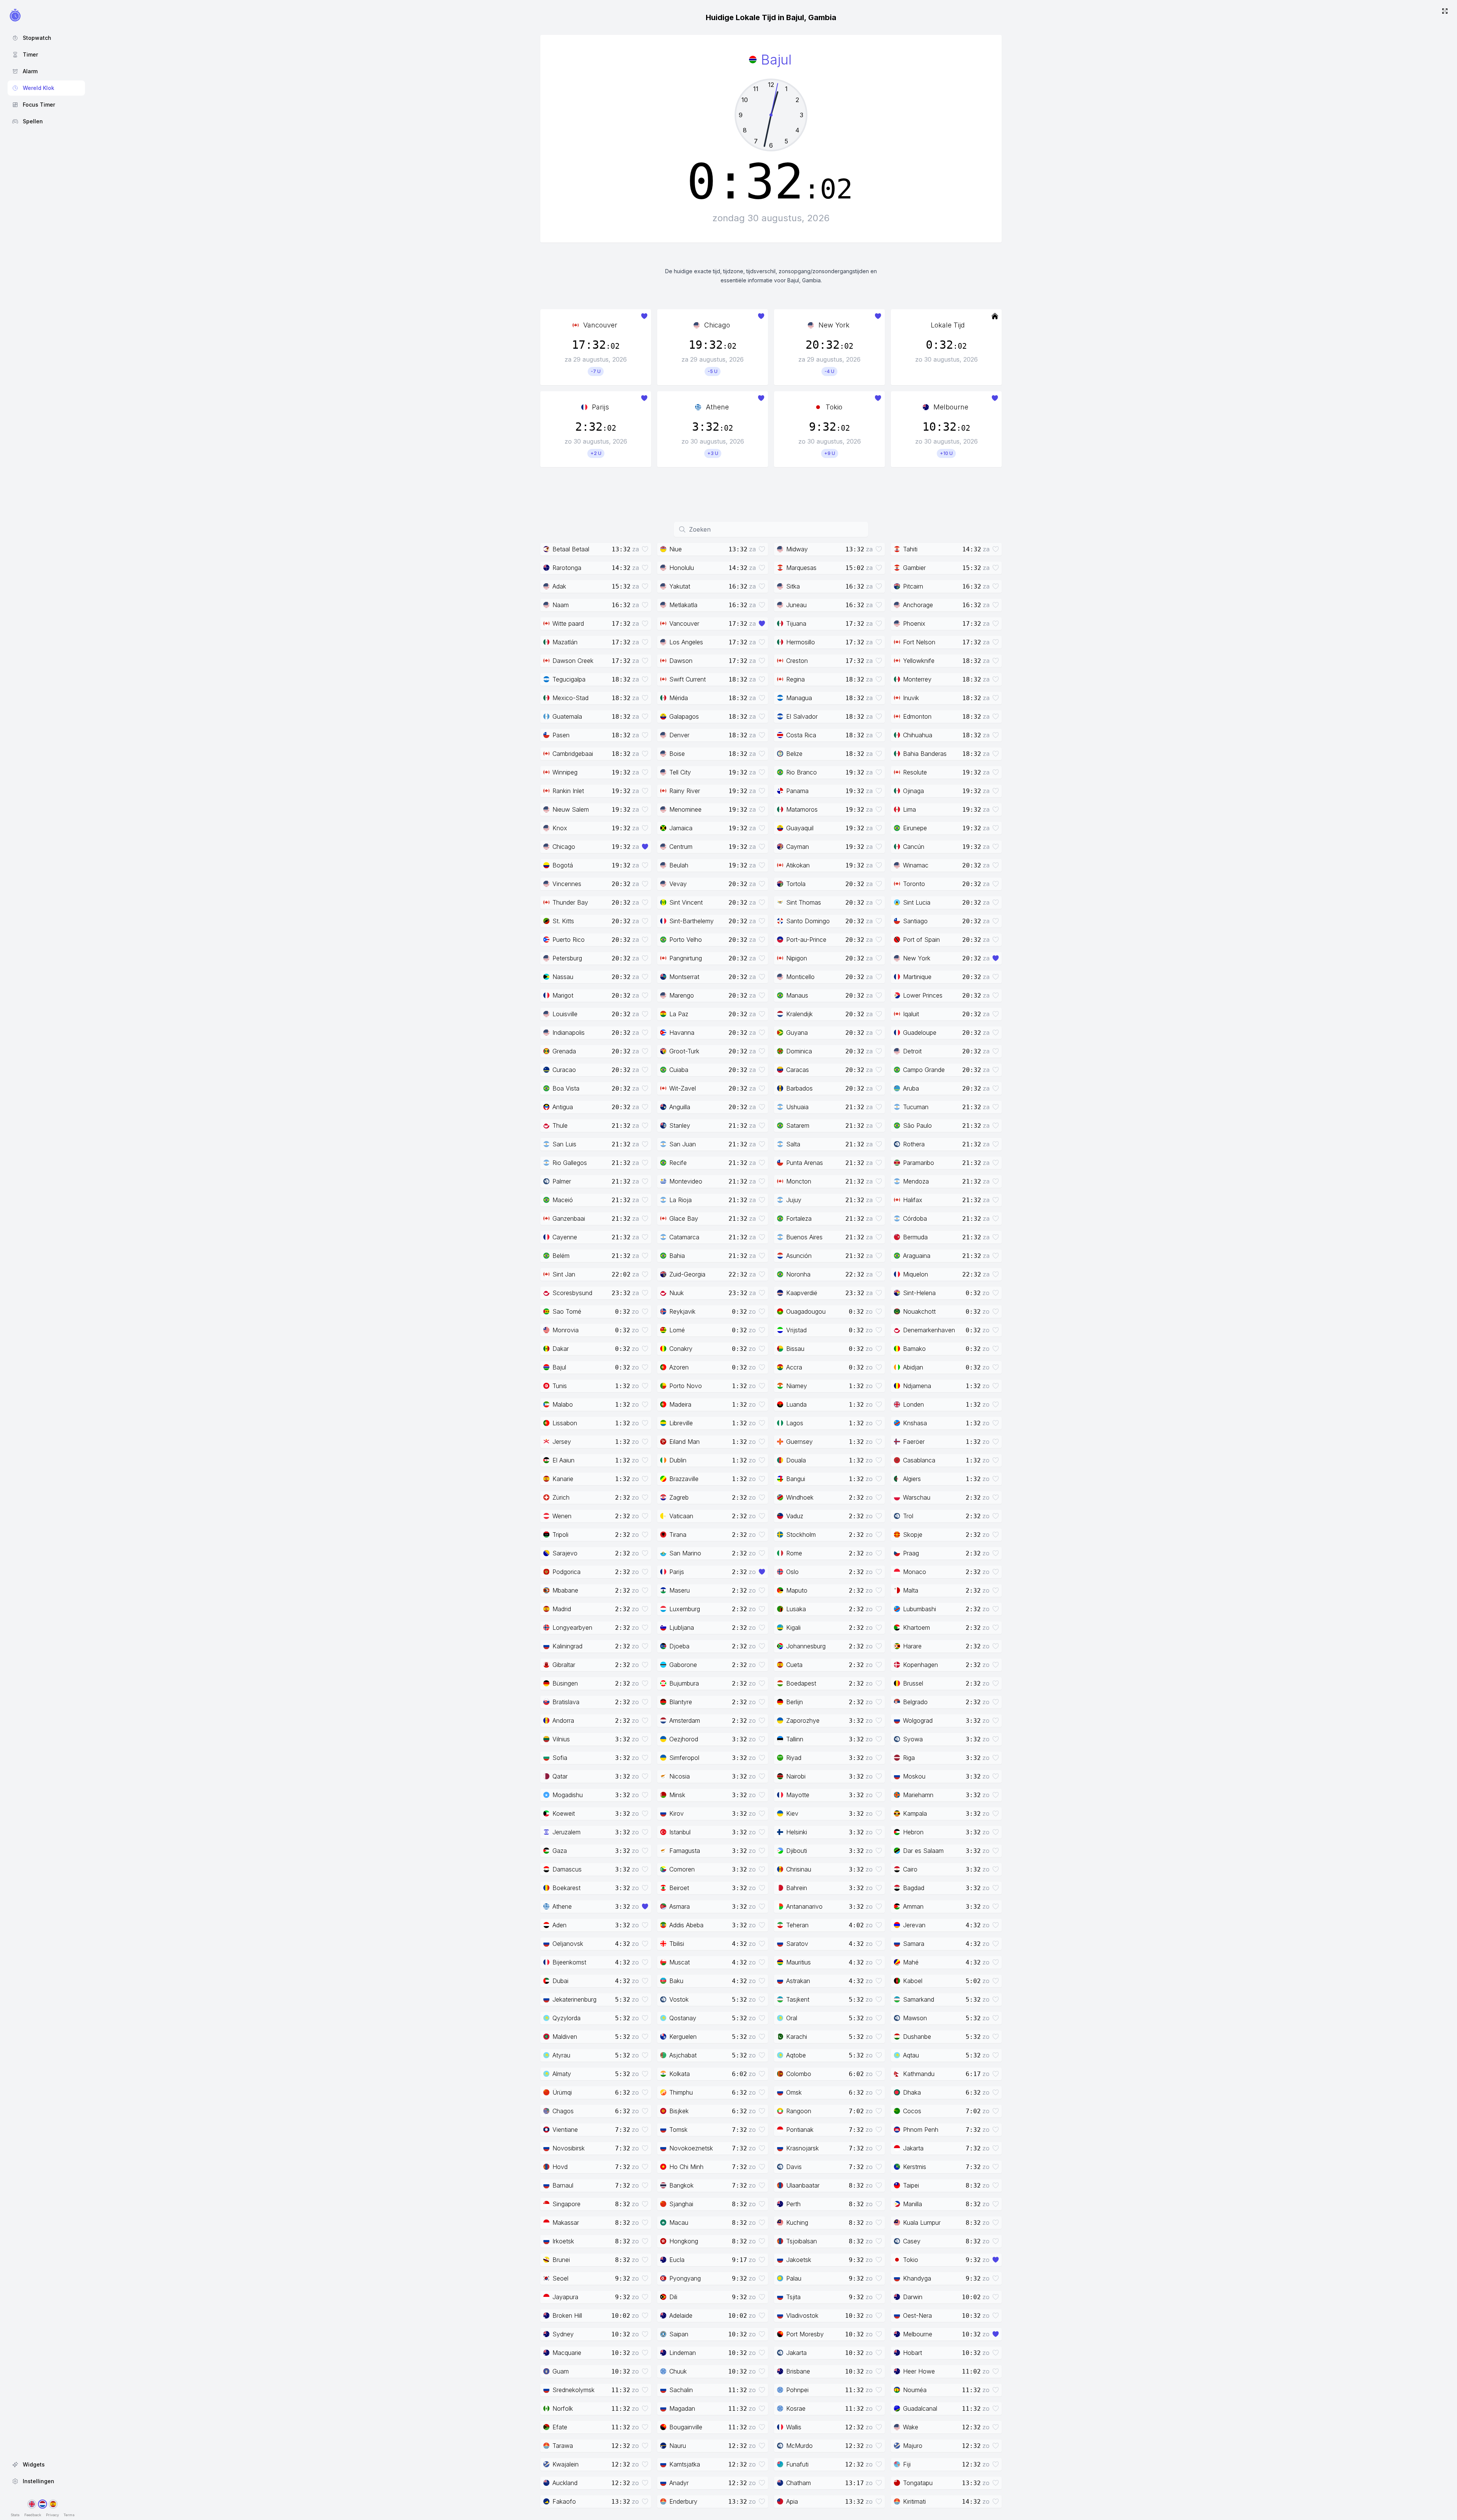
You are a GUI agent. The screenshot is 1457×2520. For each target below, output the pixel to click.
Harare (912, 1646)
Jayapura (565, 2297)
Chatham (799, 2483)
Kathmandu (919, 2074)
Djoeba (679, 1646)
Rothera (914, 1144)
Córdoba (915, 1218)
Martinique (917, 977)
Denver (679, 735)
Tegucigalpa (569, 679)
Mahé (911, 1962)
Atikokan (798, 865)
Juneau (796, 605)
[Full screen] (1445, 12)
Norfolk (563, 2408)
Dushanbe (917, 2037)
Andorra (563, 1720)
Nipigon (797, 958)
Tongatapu (918, 2483)
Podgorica (566, 1572)
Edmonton (917, 716)
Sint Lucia (917, 902)
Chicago (717, 325)
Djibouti (797, 1851)
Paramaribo (919, 1163)
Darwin (913, 2297)
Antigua (563, 1107)
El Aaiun (563, 1460)
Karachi (797, 2037)
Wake (911, 2427)
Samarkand (919, 1999)
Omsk (794, 2092)
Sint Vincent (686, 902)
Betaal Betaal (571, 549)
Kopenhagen (920, 1665)
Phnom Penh (921, 2130)
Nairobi (796, 1776)
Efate (560, 2427)
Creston (797, 661)
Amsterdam (685, 1720)
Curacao (564, 1070)
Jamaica (681, 828)
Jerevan (914, 1925)
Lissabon (565, 1423)
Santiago (915, 921)
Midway (797, 549)
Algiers (912, 1479)
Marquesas (801, 568)
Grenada (564, 1051)
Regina (795, 679)
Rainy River (685, 791)
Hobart (913, 2353)
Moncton (799, 1181)
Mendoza (916, 1181)
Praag (911, 1553)
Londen (913, 1404)
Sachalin (681, 2390)
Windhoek (800, 1497)
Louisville (565, 1014)
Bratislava (566, 1702)
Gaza (560, 1851)
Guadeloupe (920, 1033)
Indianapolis (569, 1033)
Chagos (563, 2111)
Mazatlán (565, 642)
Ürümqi (562, 2092)
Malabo (563, 1404)
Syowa (913, 1739)
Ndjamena (917, 1386)
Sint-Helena (919, 1293)
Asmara (680, 1906)
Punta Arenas (805, 1163)
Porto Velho (686, 940)
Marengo (682, 995)
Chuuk (678, 2371)
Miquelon (916, 1274)
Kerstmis (915, 2167)
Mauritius (799, 1962)
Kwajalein (566, 2464)
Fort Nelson (919, 642)
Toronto (914, 884)
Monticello (800, 977)
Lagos (795, 1423)
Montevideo (686, 1181)
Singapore (566, 2204)
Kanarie (563, 1479)
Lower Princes (923, 995)
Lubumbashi (920, 1609)
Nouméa (915, 2390)
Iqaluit (911, 1014)
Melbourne (951, 407)
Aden (559, 1925)
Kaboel (913, 1981)
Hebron (913, 1832)
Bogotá (563, 865)
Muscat (680, 1962)
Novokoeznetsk (691, 2148)
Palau (794, 2278)
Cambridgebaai (573, 754)
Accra (794, 1367)
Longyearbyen (572, 1628)
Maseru (680, 1590)
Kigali (793, 1628)
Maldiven (565, 2037)
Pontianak (800, 2130)
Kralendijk (799, 1014)
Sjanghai (681, 2204)
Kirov (677, 1813)
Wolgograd (918, 1720)
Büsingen (565, 1683)
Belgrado (915, 1702)
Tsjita (793, 2297)
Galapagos (684, 716)
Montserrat (684, 977)
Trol (908, 1516)
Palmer (562, 1181)
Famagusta (685, 1851)
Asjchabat (683, 2055)
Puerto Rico (569, 940)
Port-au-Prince (806, 940)
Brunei (561, 2260)
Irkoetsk (563, 2241)
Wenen (562, 1516)
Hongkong (684, 2241)
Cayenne (565, 1237)
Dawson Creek (573, 661)
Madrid (562, 1609)
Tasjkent (798, 1999)
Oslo (792, 1572)
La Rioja (681, 1200)
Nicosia (680, 1776)
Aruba (911, 1088)
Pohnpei (797, 2390)
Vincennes (567, 884)
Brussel (913, 1683)
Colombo (799, 2074)
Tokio (834, 407)
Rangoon (799, 2111)
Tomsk (678, 2130)
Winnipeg (565, 772)
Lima (909, 809)
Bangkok (681, 2185)
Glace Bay (684, 1218)
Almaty (562, 2074)
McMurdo (799, 2446)
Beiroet (679, 1888)
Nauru (678, 2446)
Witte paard (568, 623)
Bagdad (914, 1888)
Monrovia (566, 1330)
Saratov (797, 1944)
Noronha (798, 1274)
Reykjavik (682, 1311)
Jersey (562, 1442)
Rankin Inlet (568, 791)
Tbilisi (677, 1944)
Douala (796, 1460)
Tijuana (796, 623)
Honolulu (682, 568)
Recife (678, 1163)
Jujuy (794, 1200)
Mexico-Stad (570, 698)
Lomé (677, 1330)
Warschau (917, 1497)
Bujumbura (684, 1683)
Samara (914, 1944)
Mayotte (798, 1795)
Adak (559, 586)
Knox (560, 828)
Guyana (797, 1033)
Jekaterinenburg (574, 1999)
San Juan (683, 1144)
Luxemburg (685, 1609)
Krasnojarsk (802, 2148)
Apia (792, 2501)
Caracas (798, 1070)
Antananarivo (804, 1906)
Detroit (912, 1051)
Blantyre (681, 1702)
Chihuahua (918, 735)
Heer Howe (919, 2371)
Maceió (563, 1200)
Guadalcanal (920, 2408)
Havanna (682, 1033)
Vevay (678, 884)
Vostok (679, 1999)
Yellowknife (919, 661)
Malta (911, 1590)
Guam (561, 2371)
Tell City (680, 772)
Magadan (682, 2408)
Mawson (915, 2018)
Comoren (682, 1869)
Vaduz (795, 1516)
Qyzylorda (566, 2018)
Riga (909, 1758)
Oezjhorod (684, 1739)
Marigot (563, 995)
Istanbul (680, 1832)
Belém (561, 1256)
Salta (793, 1144)
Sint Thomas (804, 902)
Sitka (793, 586)
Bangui (796, 1479)
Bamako (914, 1349)
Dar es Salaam (923, 1851)
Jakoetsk (799, 2260)
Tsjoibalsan (802, 2241)
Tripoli (560, 1535)
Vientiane (565, 2130)
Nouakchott (919, 1311)
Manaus (797, 995)
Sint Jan (564, 1274)
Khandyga (917, 2278)
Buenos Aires (804, 1237)
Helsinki (797, 1832)
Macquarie (567, 2353)
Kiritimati (914, 2501)
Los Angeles (686, 642)
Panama (797, 791)
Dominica (799, 1051)
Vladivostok (802, 2315)
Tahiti (910, 549)
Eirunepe (915, 828)
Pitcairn (913, 586)
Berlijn (795, 1702)
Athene (717, 407)
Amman (913, 1906)
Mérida (679, 698)
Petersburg (567, 958)
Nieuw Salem (571, 809)
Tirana (678, 1535)
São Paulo (917, 1125)
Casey (912, 2241)
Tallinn (795, 1739)
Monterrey (917, 679)
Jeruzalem (566, 1832)
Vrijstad (796, 1330)
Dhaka (912, 2092)
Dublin (678, 1460)
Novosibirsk (569, 2148)
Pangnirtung (686, 958)
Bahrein (797, 1888)
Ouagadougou (806, 1311)
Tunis (560, 1386)
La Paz (679, 1014)
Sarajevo (565, 1553)
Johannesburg (806, 1646)
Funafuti (797, 2464)
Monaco (915, 1572)
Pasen (561, 735)
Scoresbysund (572, 1293)
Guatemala (567, 716)
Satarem (798, 1125)
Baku (676, 1981)
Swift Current (688, 679)
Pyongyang (685, 2278)
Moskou (914, 1776)
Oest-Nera (917, 2315)
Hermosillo (801, 642)
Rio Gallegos (570, 1163)
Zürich (561, 1497)
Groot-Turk (684, 1051)
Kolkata (680, 2074)
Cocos (912, 2111)
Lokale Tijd (948, 325)
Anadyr (679, 2483)
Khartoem (917, 1628)
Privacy (52, 2515)
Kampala (915, 1813)
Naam (561, 605)
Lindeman (683, 2353)
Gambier (914, 568)
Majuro (913, 2446)
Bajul (559, 1367)
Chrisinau (799, 1869)
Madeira (680, 1404)
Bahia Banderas (925, 754)
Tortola (796, 884)
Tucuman (916, 1107)
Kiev (792, 1813)
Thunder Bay (570, 902)
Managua (799, 698)
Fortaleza (799, 1218)
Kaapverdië (802, 1293)
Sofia (560, 1758)
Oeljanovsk (568, 1944)
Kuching (797, 2223)
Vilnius (561, 1739)
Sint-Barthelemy (692, 921)
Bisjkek (679, 2111)
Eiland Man (684, 1442)
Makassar (566, 2223)
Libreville (681, 1423)
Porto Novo (686, 1386)
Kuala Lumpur (922, 2223)
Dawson (681, 661)
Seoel (560, 2278)
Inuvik (911, 698)
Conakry (681, 1349)
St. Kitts (563, 921)
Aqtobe (796, 2055)
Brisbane (798, 2371)
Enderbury (683, 2501)
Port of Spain (921, 940)
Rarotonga (567, 568)
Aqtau (911, 2055)
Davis (794, 2167)
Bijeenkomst (569, 1962)
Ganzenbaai (569, 1218)
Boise (677, 754)
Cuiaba (679, 1070)
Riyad (794, 1758)
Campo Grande (924, 1070)
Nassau (563, 977)
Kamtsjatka (685, 2464)
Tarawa (563, 2446)
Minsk (677, 1795)
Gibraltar (564, 1665)
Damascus (567, 1869)
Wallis (794, 2427)
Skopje (913, 1535)
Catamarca (684, 1237)
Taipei (911, 2185)
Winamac (916, 865)
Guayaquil (800, 828)
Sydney (563, 2334)
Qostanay (683, 2018)
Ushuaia (797, 1107)
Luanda (796, 1404)
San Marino (685, 1553)
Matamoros (802, 809)
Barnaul (563, 2185)
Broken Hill (567, 2315)
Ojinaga (913, 791)
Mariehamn (918, 1795)
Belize (794, 754)
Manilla (913, 2204)
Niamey (797, 1386)
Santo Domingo (808, 921)
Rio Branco (802, 772)
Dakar (561, 1349)
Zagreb (679, 1497)
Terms (69, 2515)
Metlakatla (683, 605)
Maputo (797, 1590)
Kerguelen (683, 2037)
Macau (679, 2223)
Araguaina (917, 1256)
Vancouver (600, 325)
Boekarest (566, 1888)
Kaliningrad (567, 1646)
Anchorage (918, 605)
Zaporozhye (803, 1720)
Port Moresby (805, 2334)
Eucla (677, 2260)
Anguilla (680, 1107)
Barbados (799, 1088)
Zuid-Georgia (687, 1274)
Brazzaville (684, 1479)
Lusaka (796, 1609)
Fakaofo (564, 2501)
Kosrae (796, 2408)
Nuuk (677, 1293)
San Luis (564, 1144)
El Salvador (802, 716)
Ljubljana (682, 1628)
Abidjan (913, 1367)
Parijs (600, 407)
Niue (676, 549)
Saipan (679, 2334)
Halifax (913, 1200)
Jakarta (913, 2148)
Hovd (560, 2167)
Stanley (680, 1125)
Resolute (915, 772)
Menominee (685, 809)
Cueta (794, 1665)
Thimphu (681, 2092)
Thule (560, 1125)
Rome (794, 1553)
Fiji (907, 2464)
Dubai (560, 1981)
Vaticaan (681, 1516)
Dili (673, 2297)
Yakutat (680, 586)
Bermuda (915, 1237)
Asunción (799, 1256)
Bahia (677, 1256)
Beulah (679, 865)
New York (834, 325)
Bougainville (686, 2427)
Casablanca (919, 1460)
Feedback (33, 2515)
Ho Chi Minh (686, 2167)
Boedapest (801, 1683)
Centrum (681, 847)
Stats (15, 2515)
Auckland (565, 2483)
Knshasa (915, 1423)
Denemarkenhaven (929, 1330)
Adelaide (681, 2315)
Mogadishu (568, 1795)
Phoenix (914, 623)
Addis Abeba (686, 1925)
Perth (793, 2204)
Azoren (679, 1367)
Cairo (910, 1869)
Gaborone (683, 1665)
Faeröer (914, 1442)
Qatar (560, 1776)
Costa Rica (801, 735)
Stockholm (801, 1535)
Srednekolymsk (574, 2390)
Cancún (914, 847)
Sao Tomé (567, 1311)
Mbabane (565, 1590)
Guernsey (799, 1442)
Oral (792, 2018)
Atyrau (561, 2055)
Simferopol (684, 1758)
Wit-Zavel (683, 1088)
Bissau (795, 1349)
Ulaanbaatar (803, 2185)
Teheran (797, 1925)
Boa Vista (566, 1088)
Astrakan (798, 1981)
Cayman (798, 847)
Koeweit (564, 1813)
